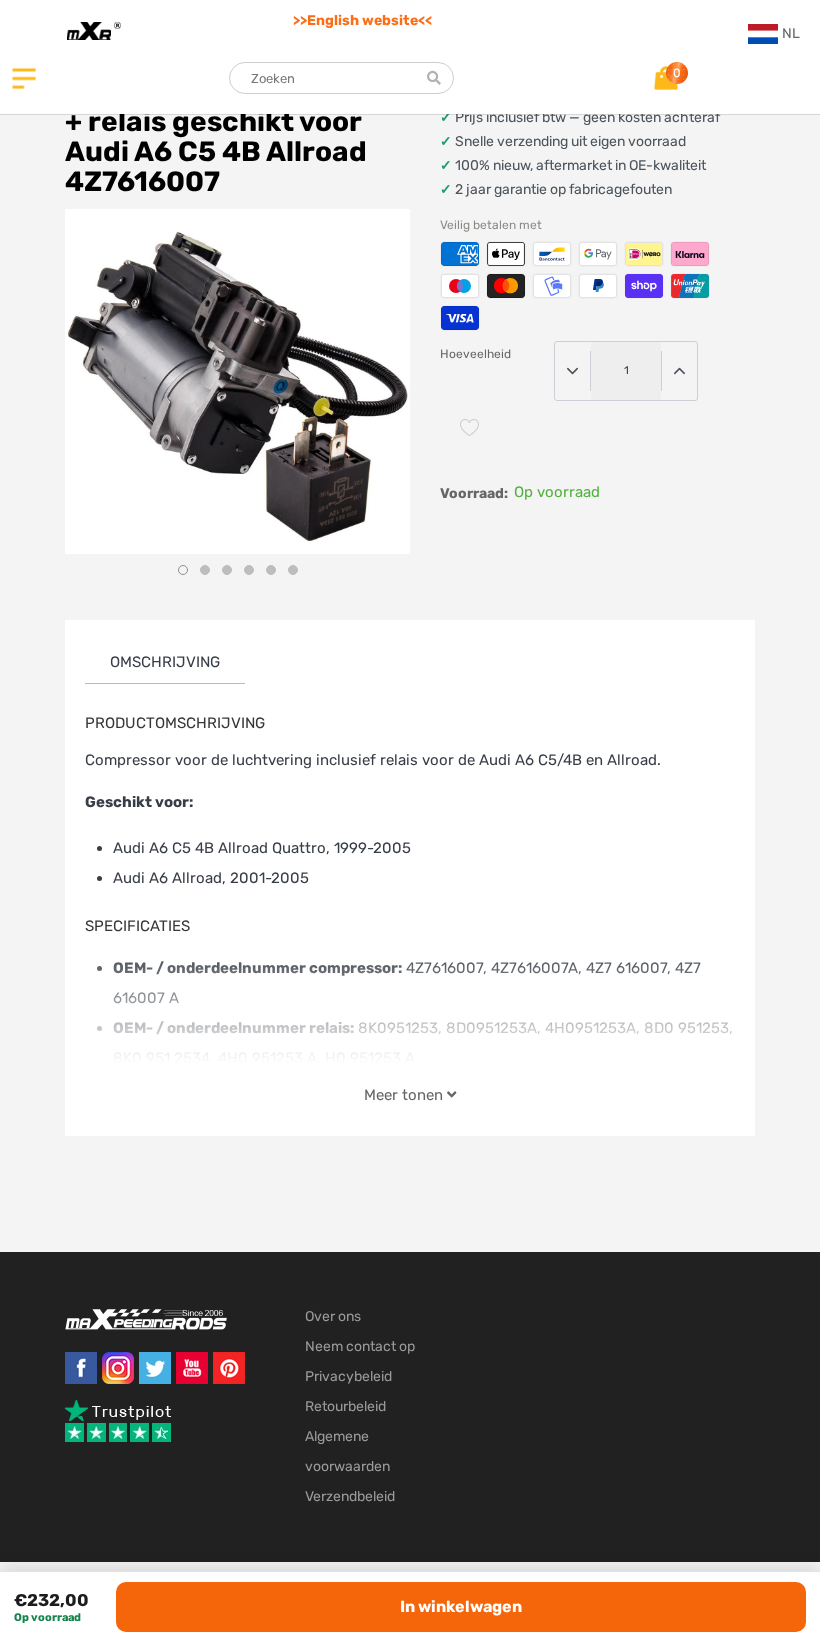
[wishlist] (470, 427)
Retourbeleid (345, 1406)
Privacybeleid (348, 1376)
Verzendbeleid (350, 1496)
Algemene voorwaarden (347, 1451)
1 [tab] (183, 570)
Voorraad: (474, 493)
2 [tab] (205, 570)
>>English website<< (362, 20)
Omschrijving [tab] (165, 662)
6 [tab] (293, 570)
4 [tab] (249, 570)
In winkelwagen (461, 1606)
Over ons (333, 1316)
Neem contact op (360, 1346)
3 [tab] (227, 570)
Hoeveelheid (475, 354)
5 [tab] (271, 570)
